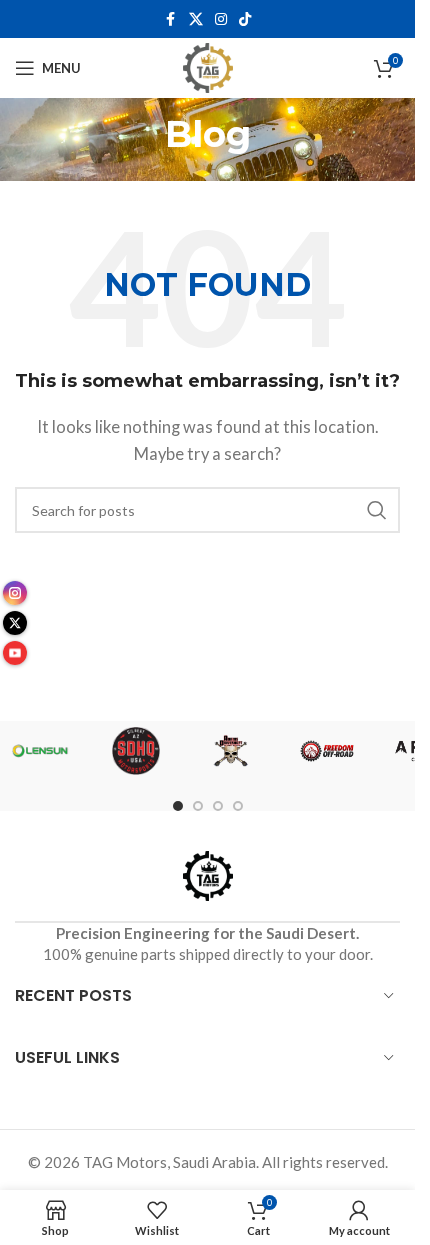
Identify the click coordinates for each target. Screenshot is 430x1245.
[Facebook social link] (171, 19)
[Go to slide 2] (198, 806)
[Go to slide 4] (238, 806)
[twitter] (15, 623)
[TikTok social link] (245, 19)
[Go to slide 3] (218, 806)
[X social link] (196, 19)
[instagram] (15, 593)
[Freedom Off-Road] (327, 751)
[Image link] (208, 873)
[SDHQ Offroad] (136, 751)
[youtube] (15, 653)
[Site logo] (208, 66)
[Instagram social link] (221, 19)
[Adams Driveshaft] (232, 751)
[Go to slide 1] (178, 806)
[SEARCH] (377, 510)
